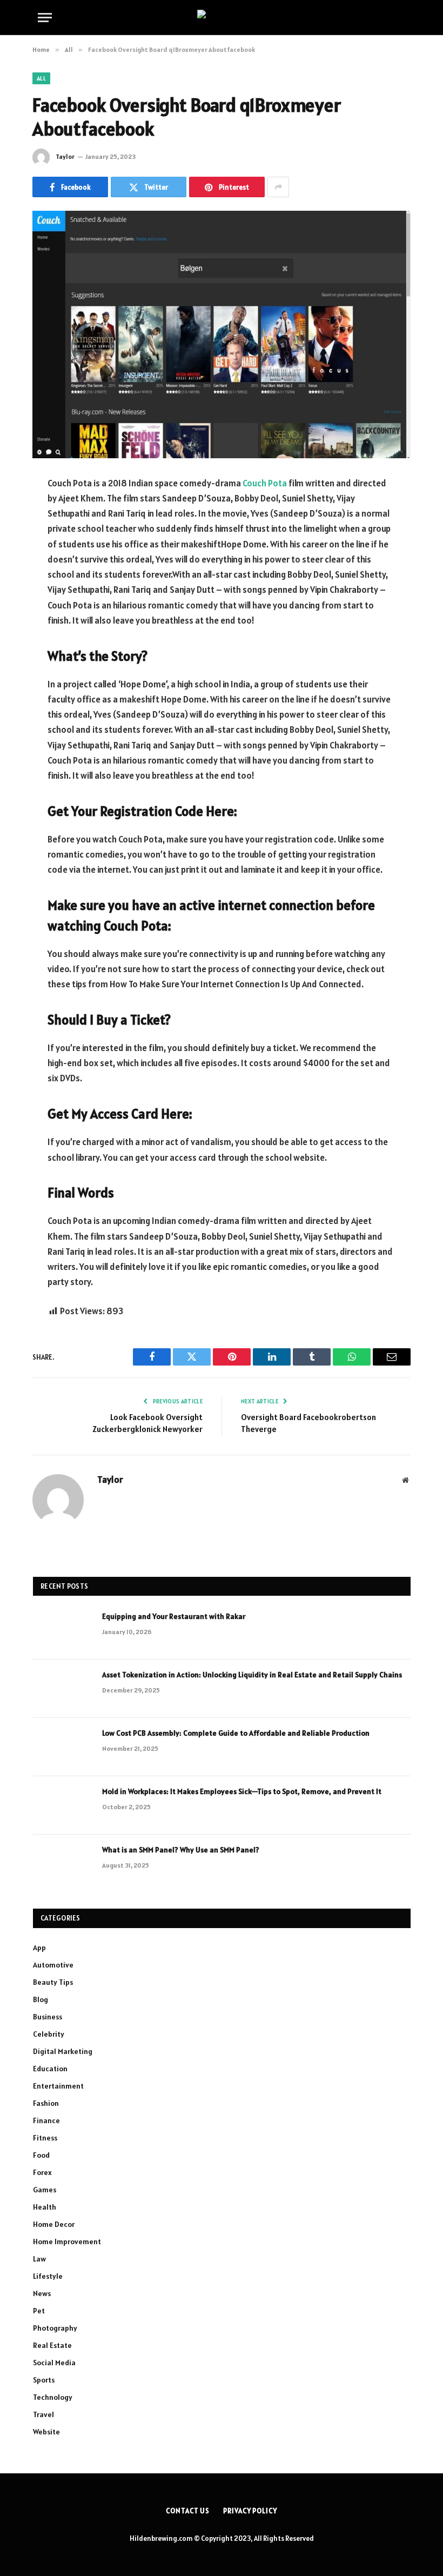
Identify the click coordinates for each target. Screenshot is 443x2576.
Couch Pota (265, 483)
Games (45, 2190)
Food (41, 2155)
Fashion (46, 2103)
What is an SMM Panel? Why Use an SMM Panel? (181, 1850)
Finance (46, 2120)
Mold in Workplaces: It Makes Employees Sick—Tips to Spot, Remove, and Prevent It (242, 1791)
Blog (41, 1999)
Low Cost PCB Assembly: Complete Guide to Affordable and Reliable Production (236, 1733)
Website (46, 2432)
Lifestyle (48, 2276)
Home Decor (54, 2224)
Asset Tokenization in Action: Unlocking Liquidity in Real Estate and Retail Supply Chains (252, 1675)
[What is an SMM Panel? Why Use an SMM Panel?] (63, 1864)
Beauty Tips (53, 1982)
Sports (44, 2380)
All (41, 78)
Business (48, 2017)
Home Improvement (67, 2242)
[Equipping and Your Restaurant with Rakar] (63, 1630)
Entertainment (58, 2086)
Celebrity (49, 2034)
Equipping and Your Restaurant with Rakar (174, 1616)
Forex (42, 2172)
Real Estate (52, 2345)
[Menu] (45, 18)
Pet (39, 2311)
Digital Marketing (63, 2051)
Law (39, 2259)
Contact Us (188, 2511)
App (39, 1948)
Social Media (54, 2363)
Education (50, 2069)
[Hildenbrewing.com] (222, 17)
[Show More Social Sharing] (278, 187)
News (42, 2293)
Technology (53, 2397)
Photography (55, 2328)
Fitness (45, 2138)
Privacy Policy (250, 2511)
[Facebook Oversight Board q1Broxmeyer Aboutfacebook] (222, 334)
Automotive (53, 1965)
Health (45, 2207)
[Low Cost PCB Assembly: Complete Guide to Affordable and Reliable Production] (63, 1747)
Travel (43, 2414)
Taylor (65, 156)
